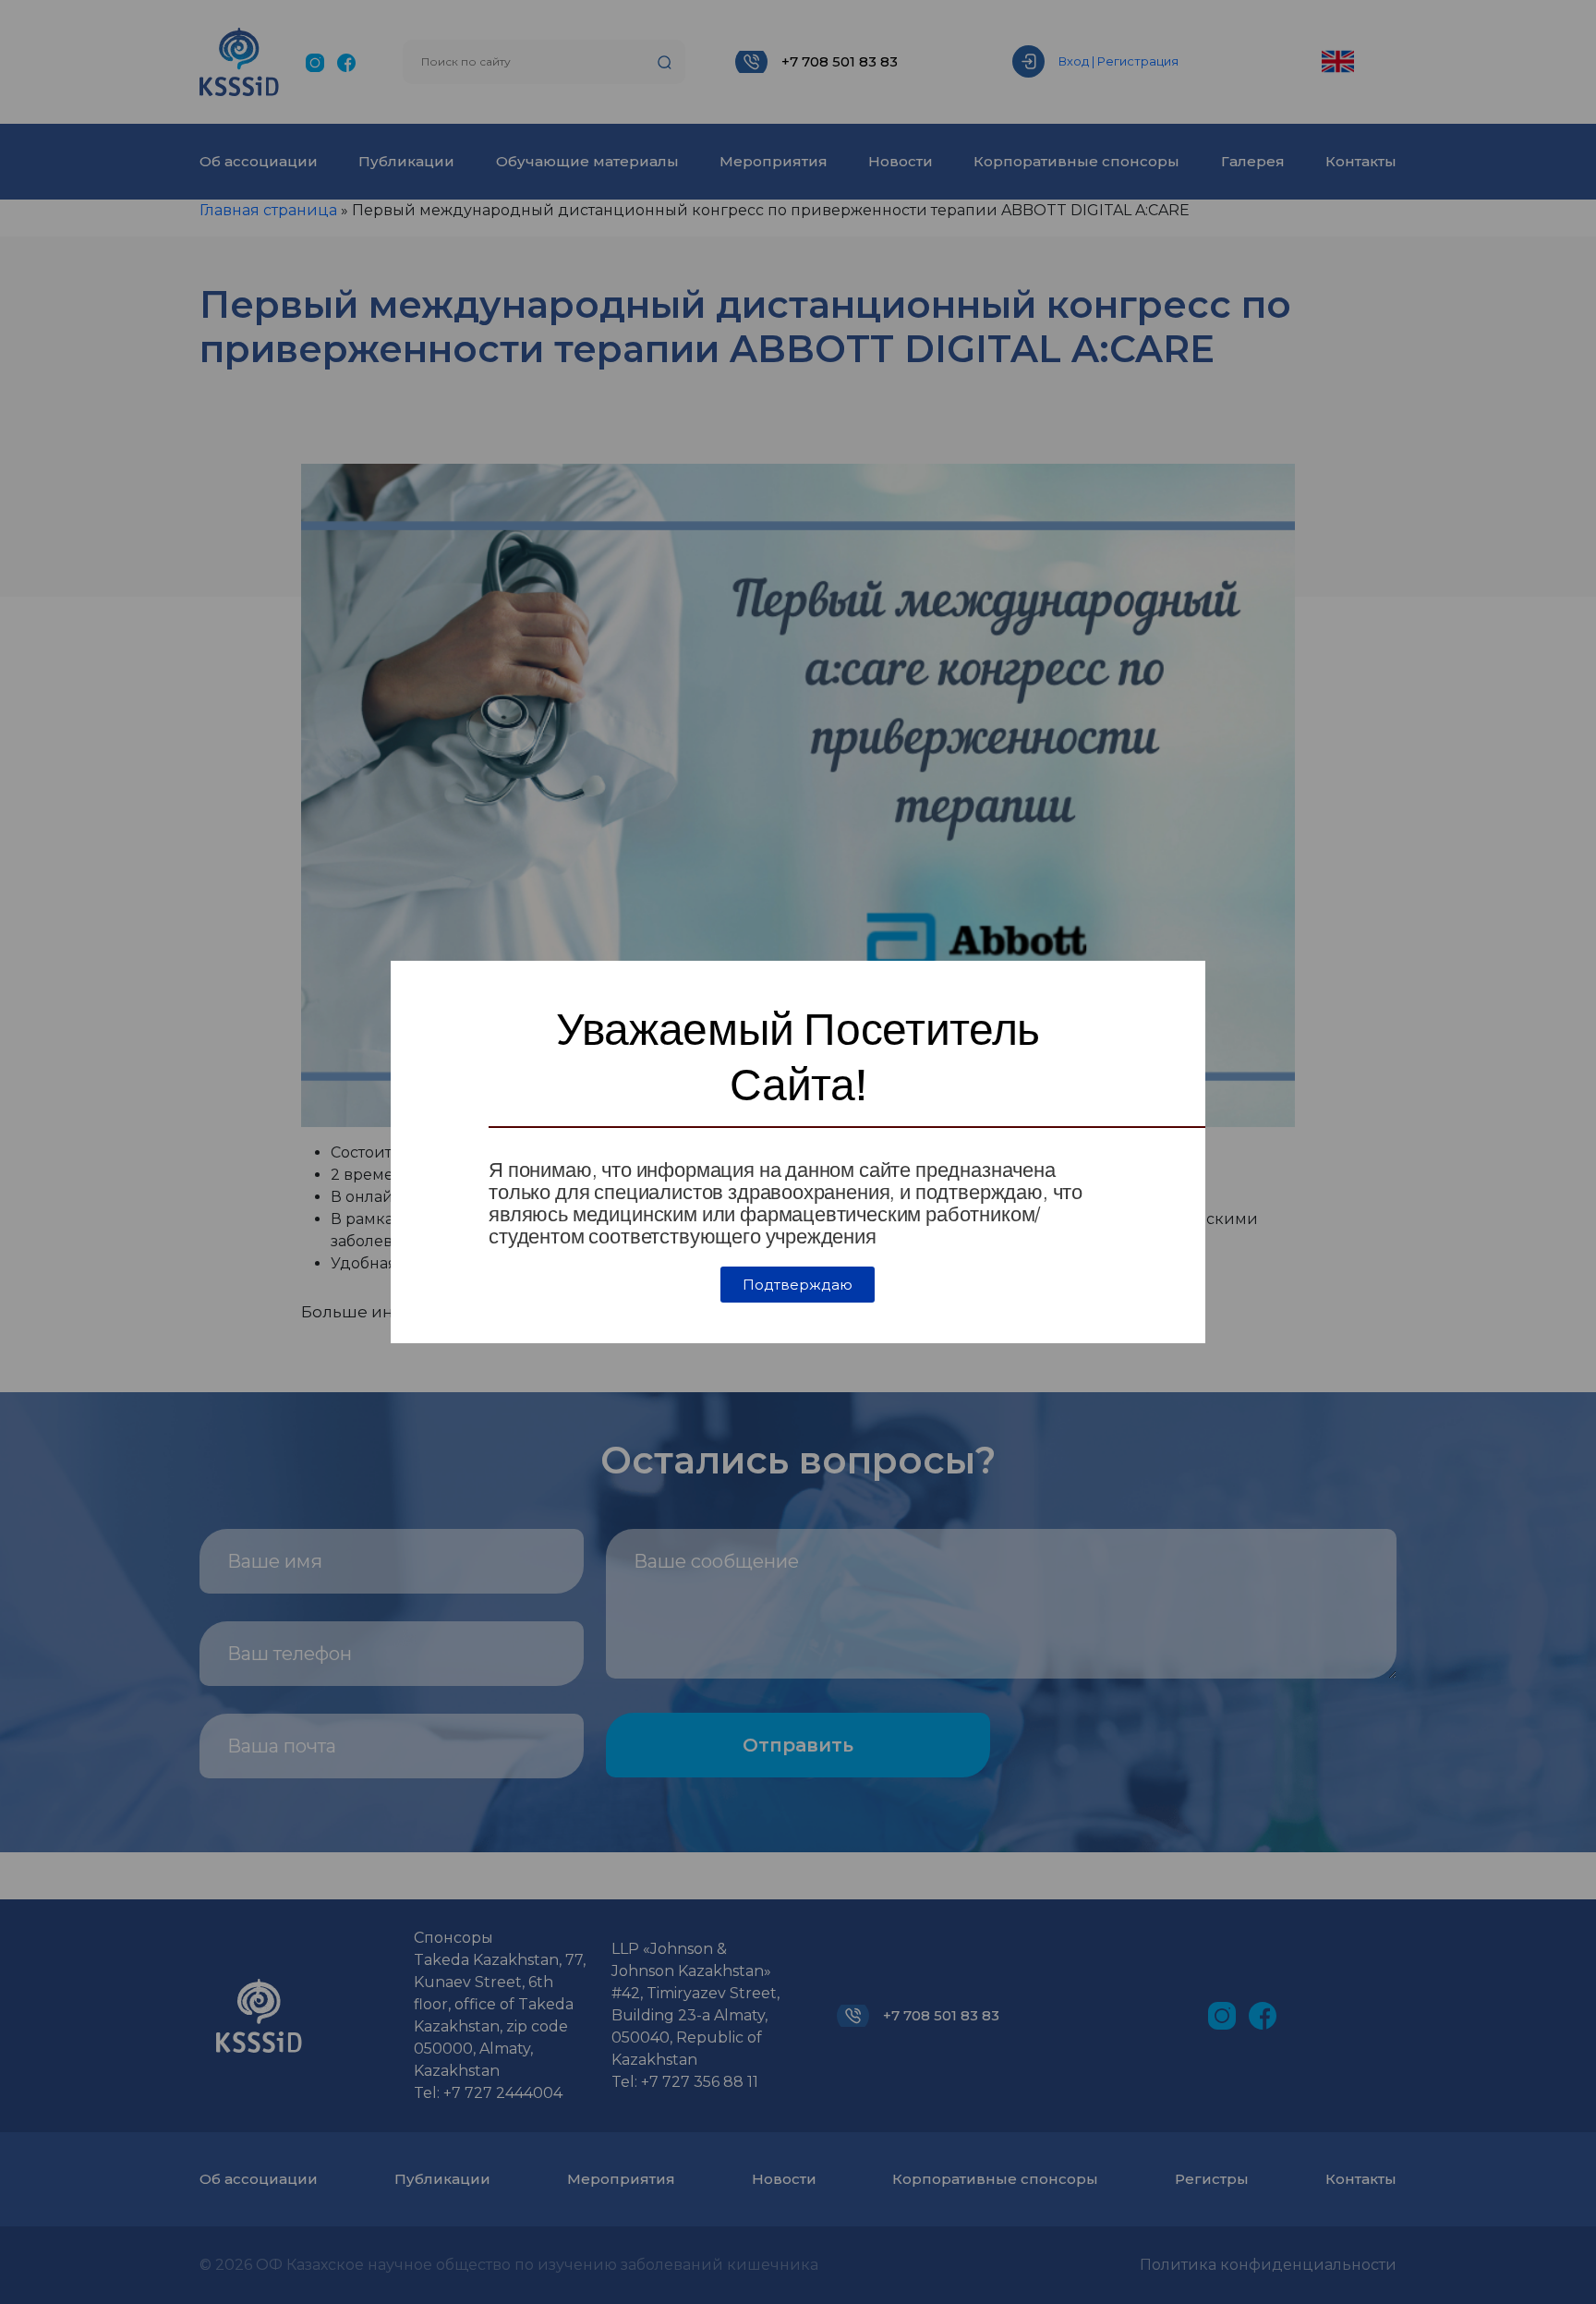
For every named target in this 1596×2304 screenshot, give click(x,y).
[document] (798, 1152)
